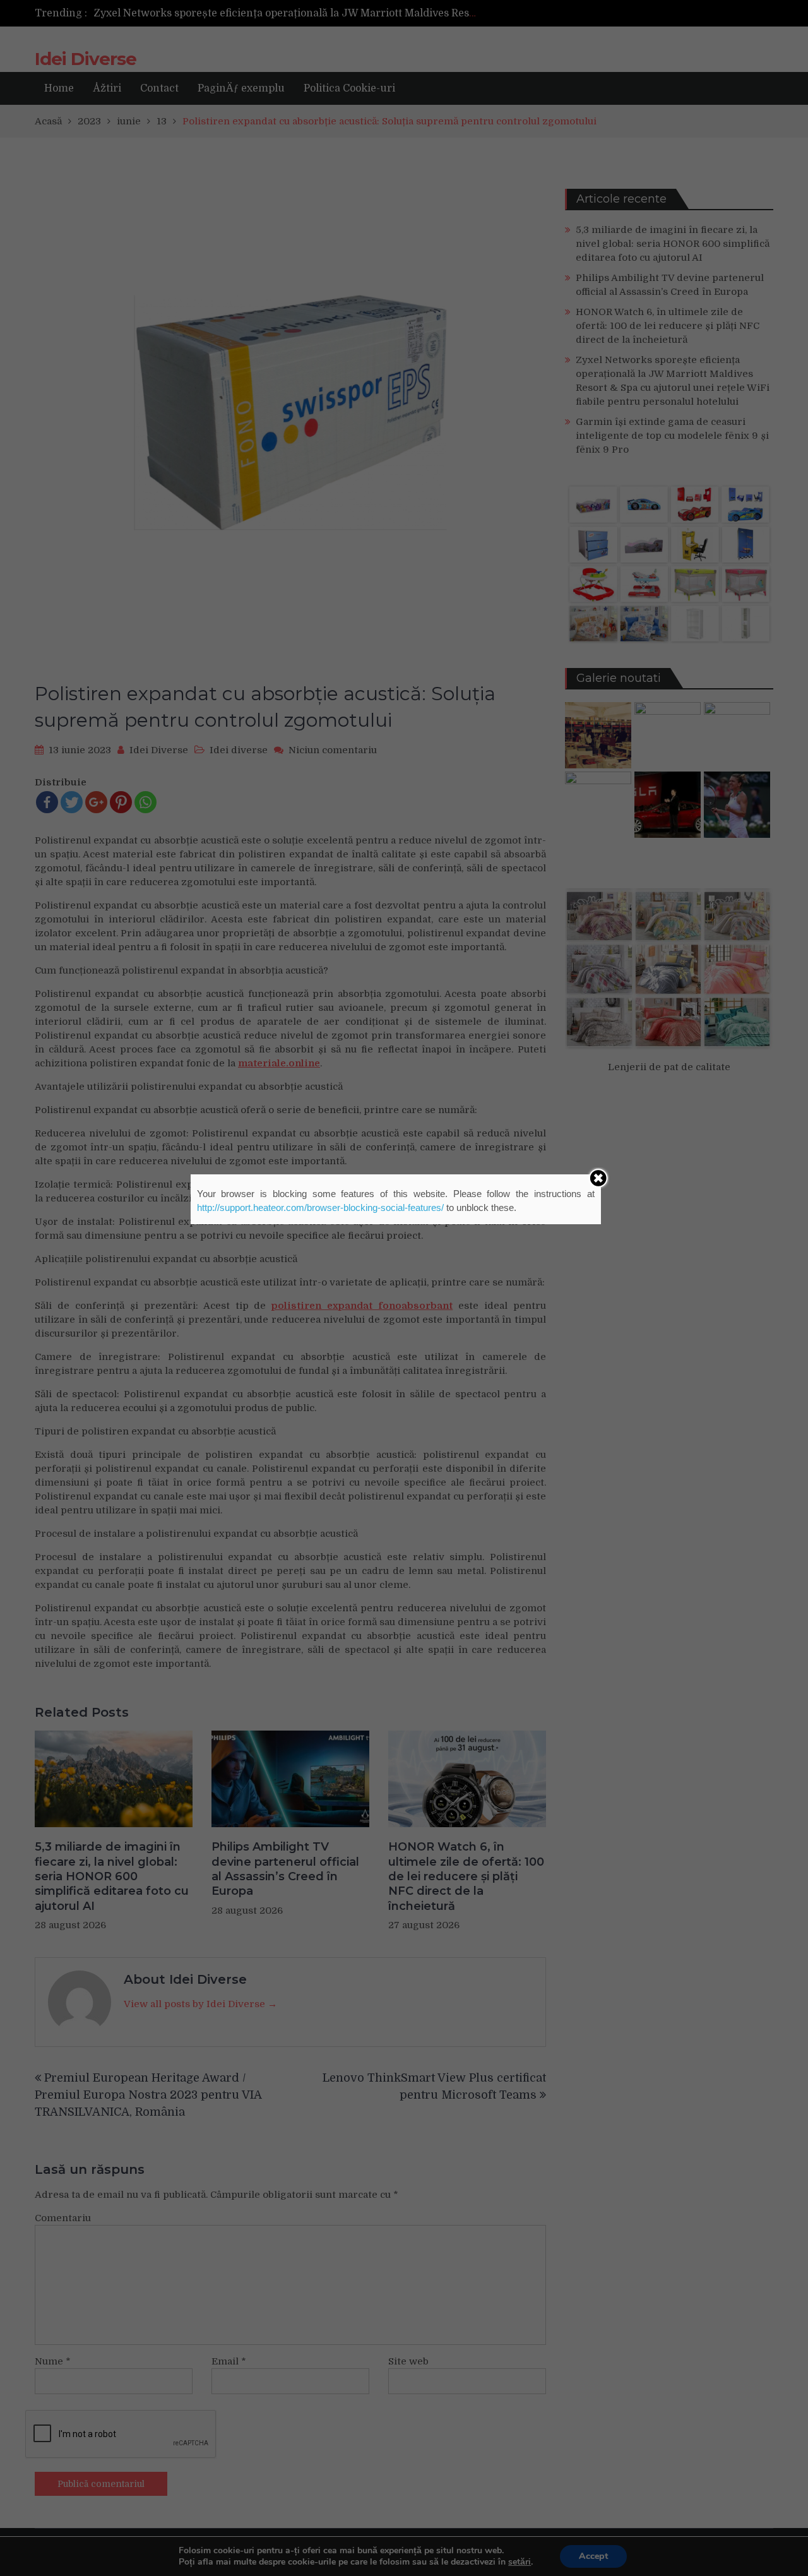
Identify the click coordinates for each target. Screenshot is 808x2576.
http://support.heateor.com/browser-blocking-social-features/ (320, 1207)
